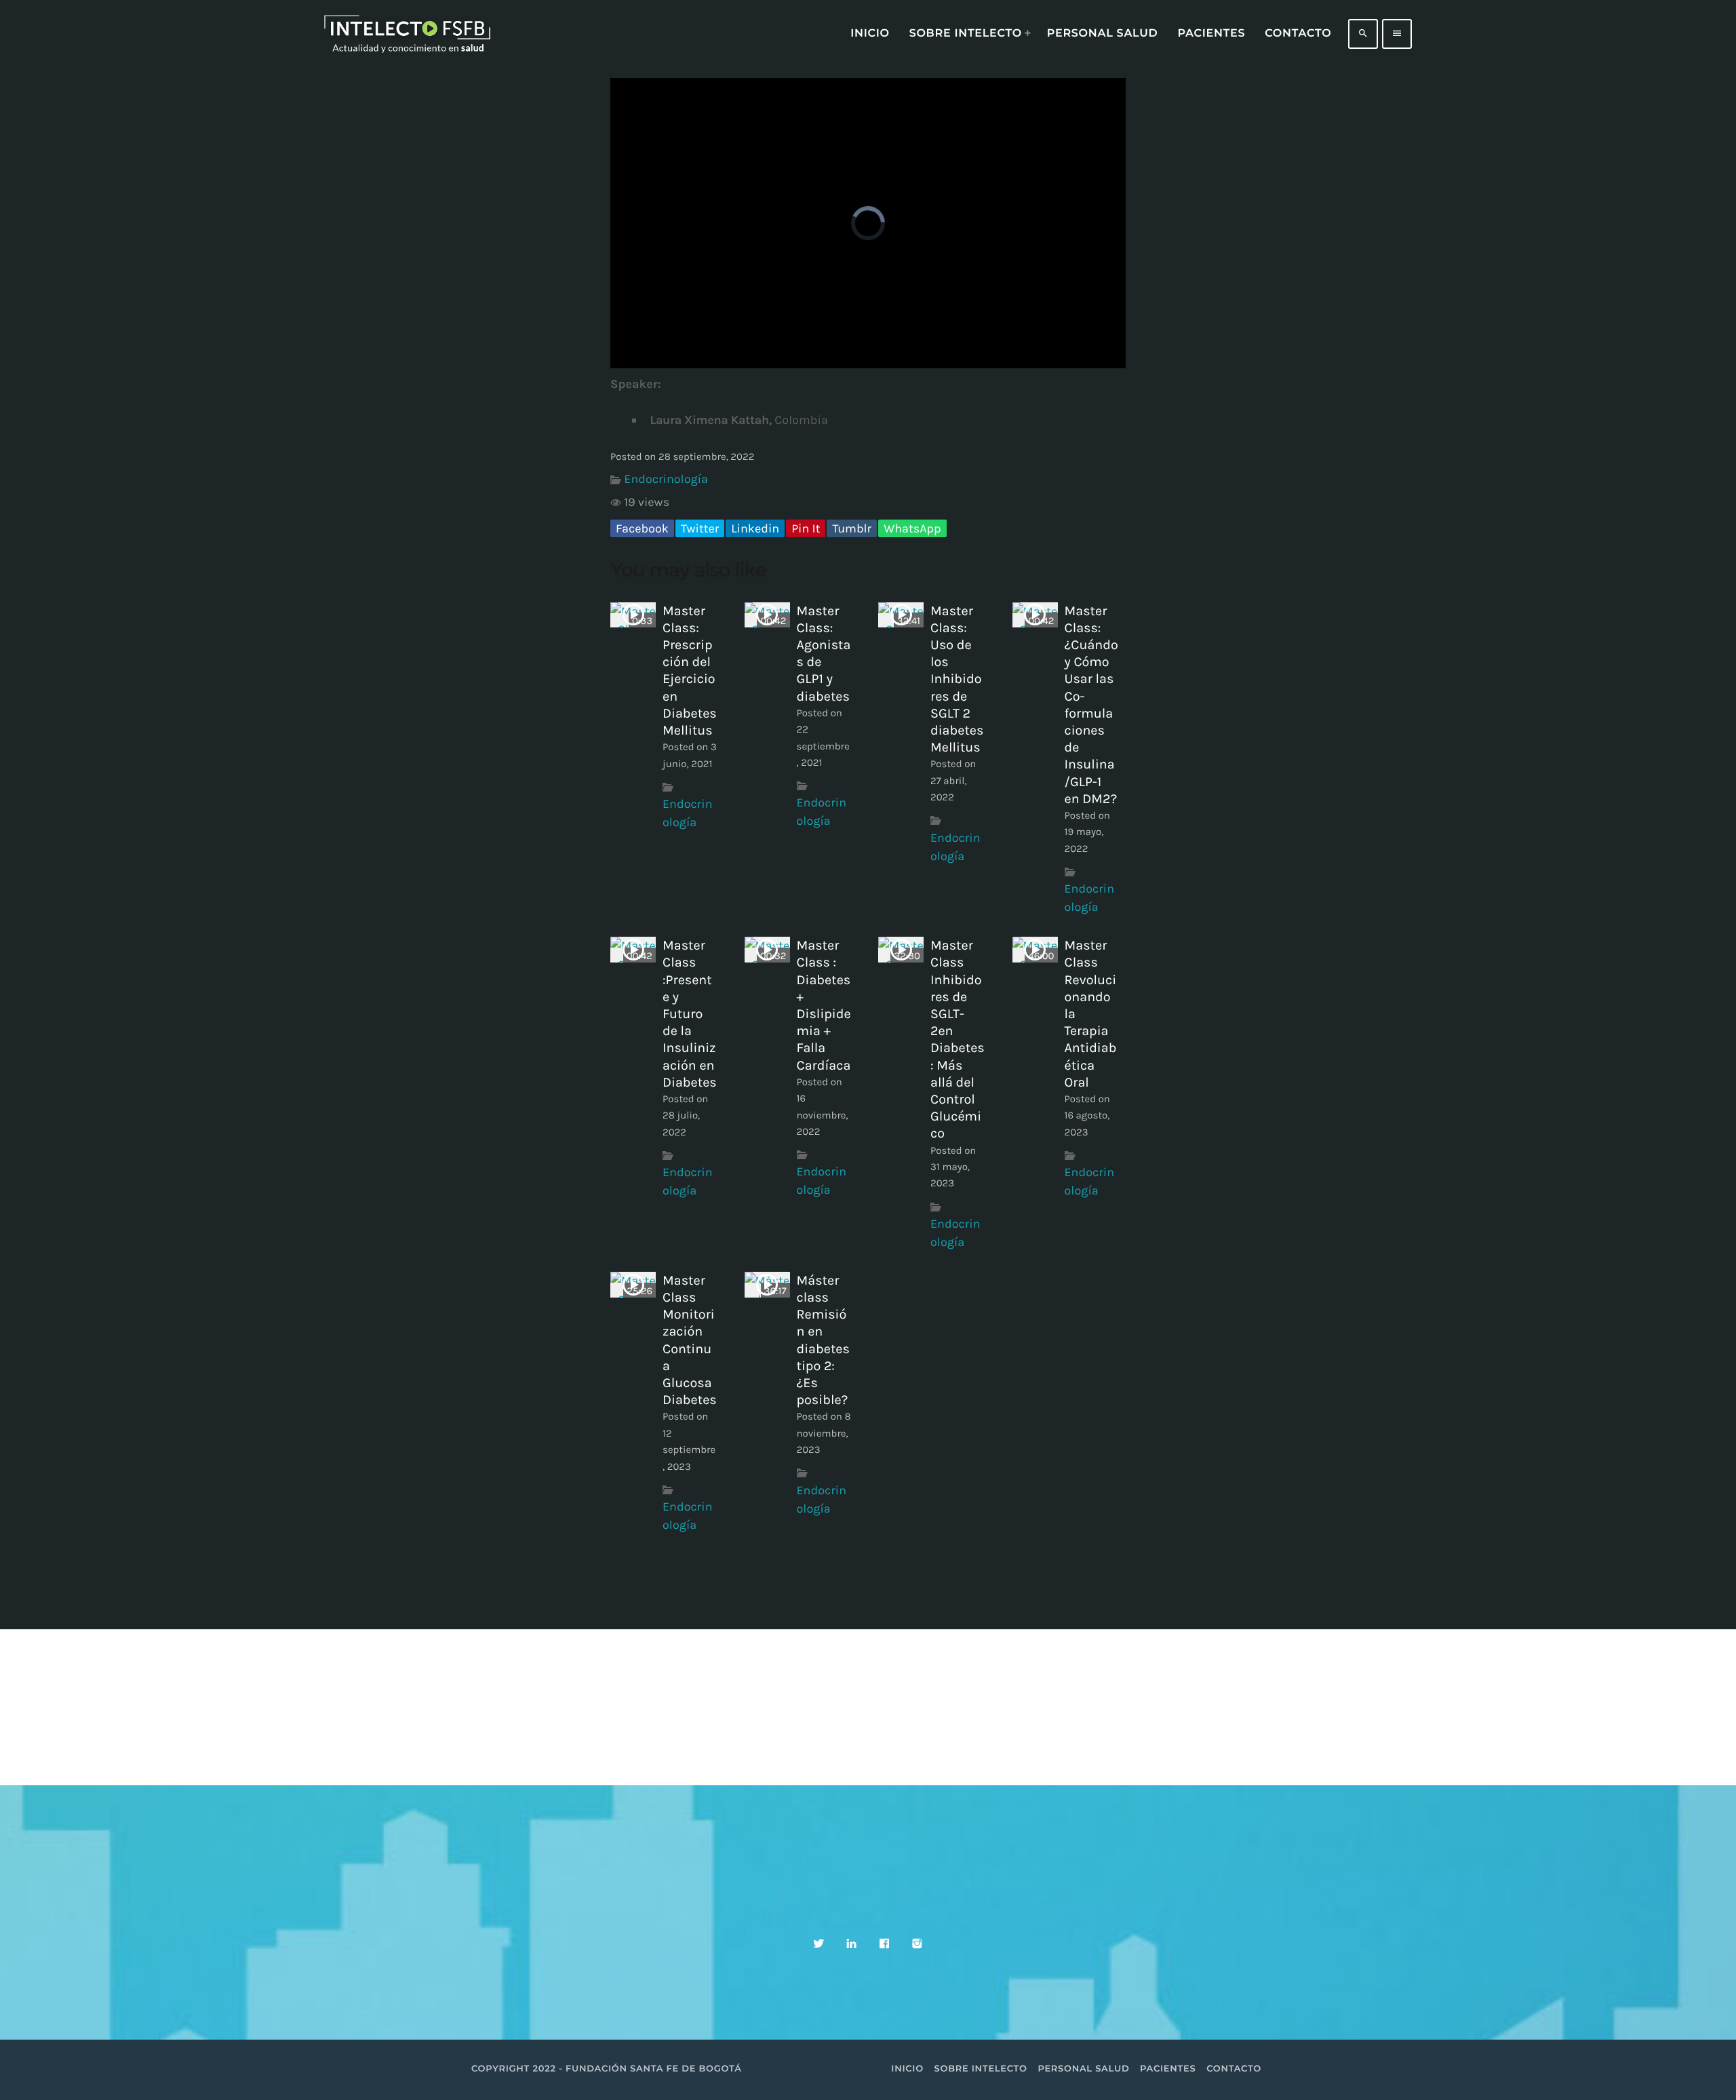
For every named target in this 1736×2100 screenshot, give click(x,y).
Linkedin (755, 528)
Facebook (642, 528)
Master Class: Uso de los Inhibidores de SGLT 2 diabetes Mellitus (957, 679)
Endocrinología (666, 479)
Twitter (700, 528)
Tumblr (852, 528)
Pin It (806, 528)
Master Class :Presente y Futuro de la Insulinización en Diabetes (690, 1014)
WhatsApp (912, 528)
